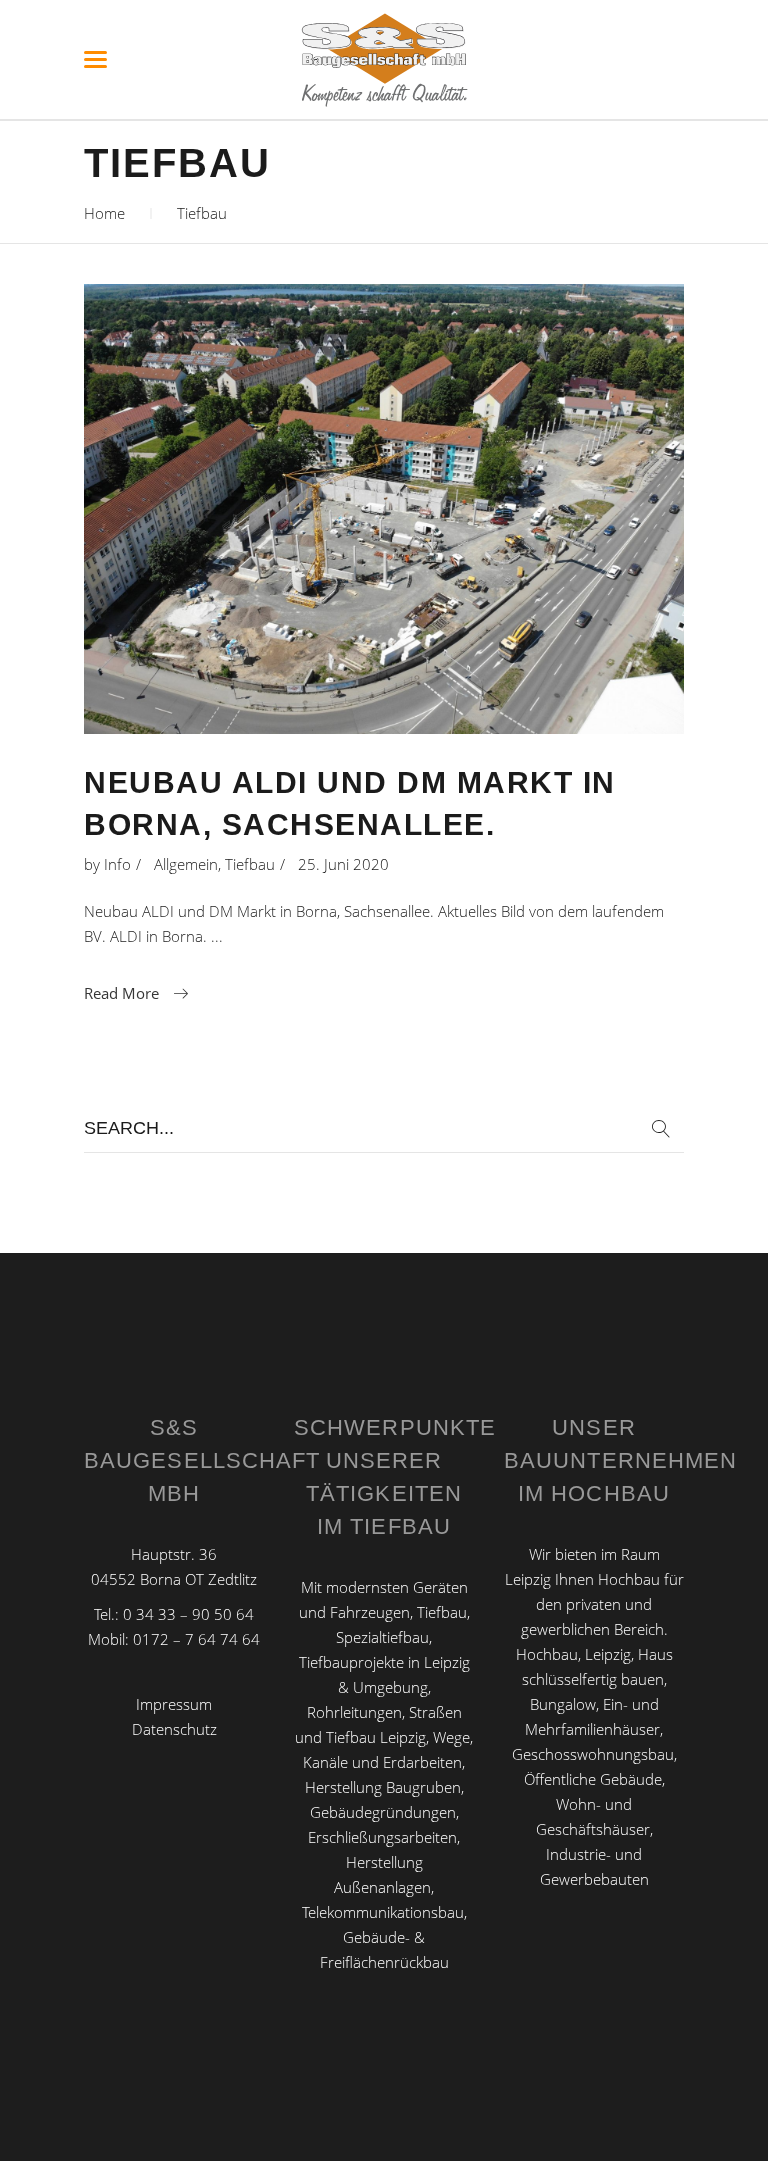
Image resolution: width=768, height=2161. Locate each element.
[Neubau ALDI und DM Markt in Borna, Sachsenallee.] (384, 509)
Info (117, 864)
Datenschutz (174, 1729)
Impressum (174, 1704)
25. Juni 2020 (343, 864)
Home (104, 213)
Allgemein (186, 864)
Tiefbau (250, 864)
